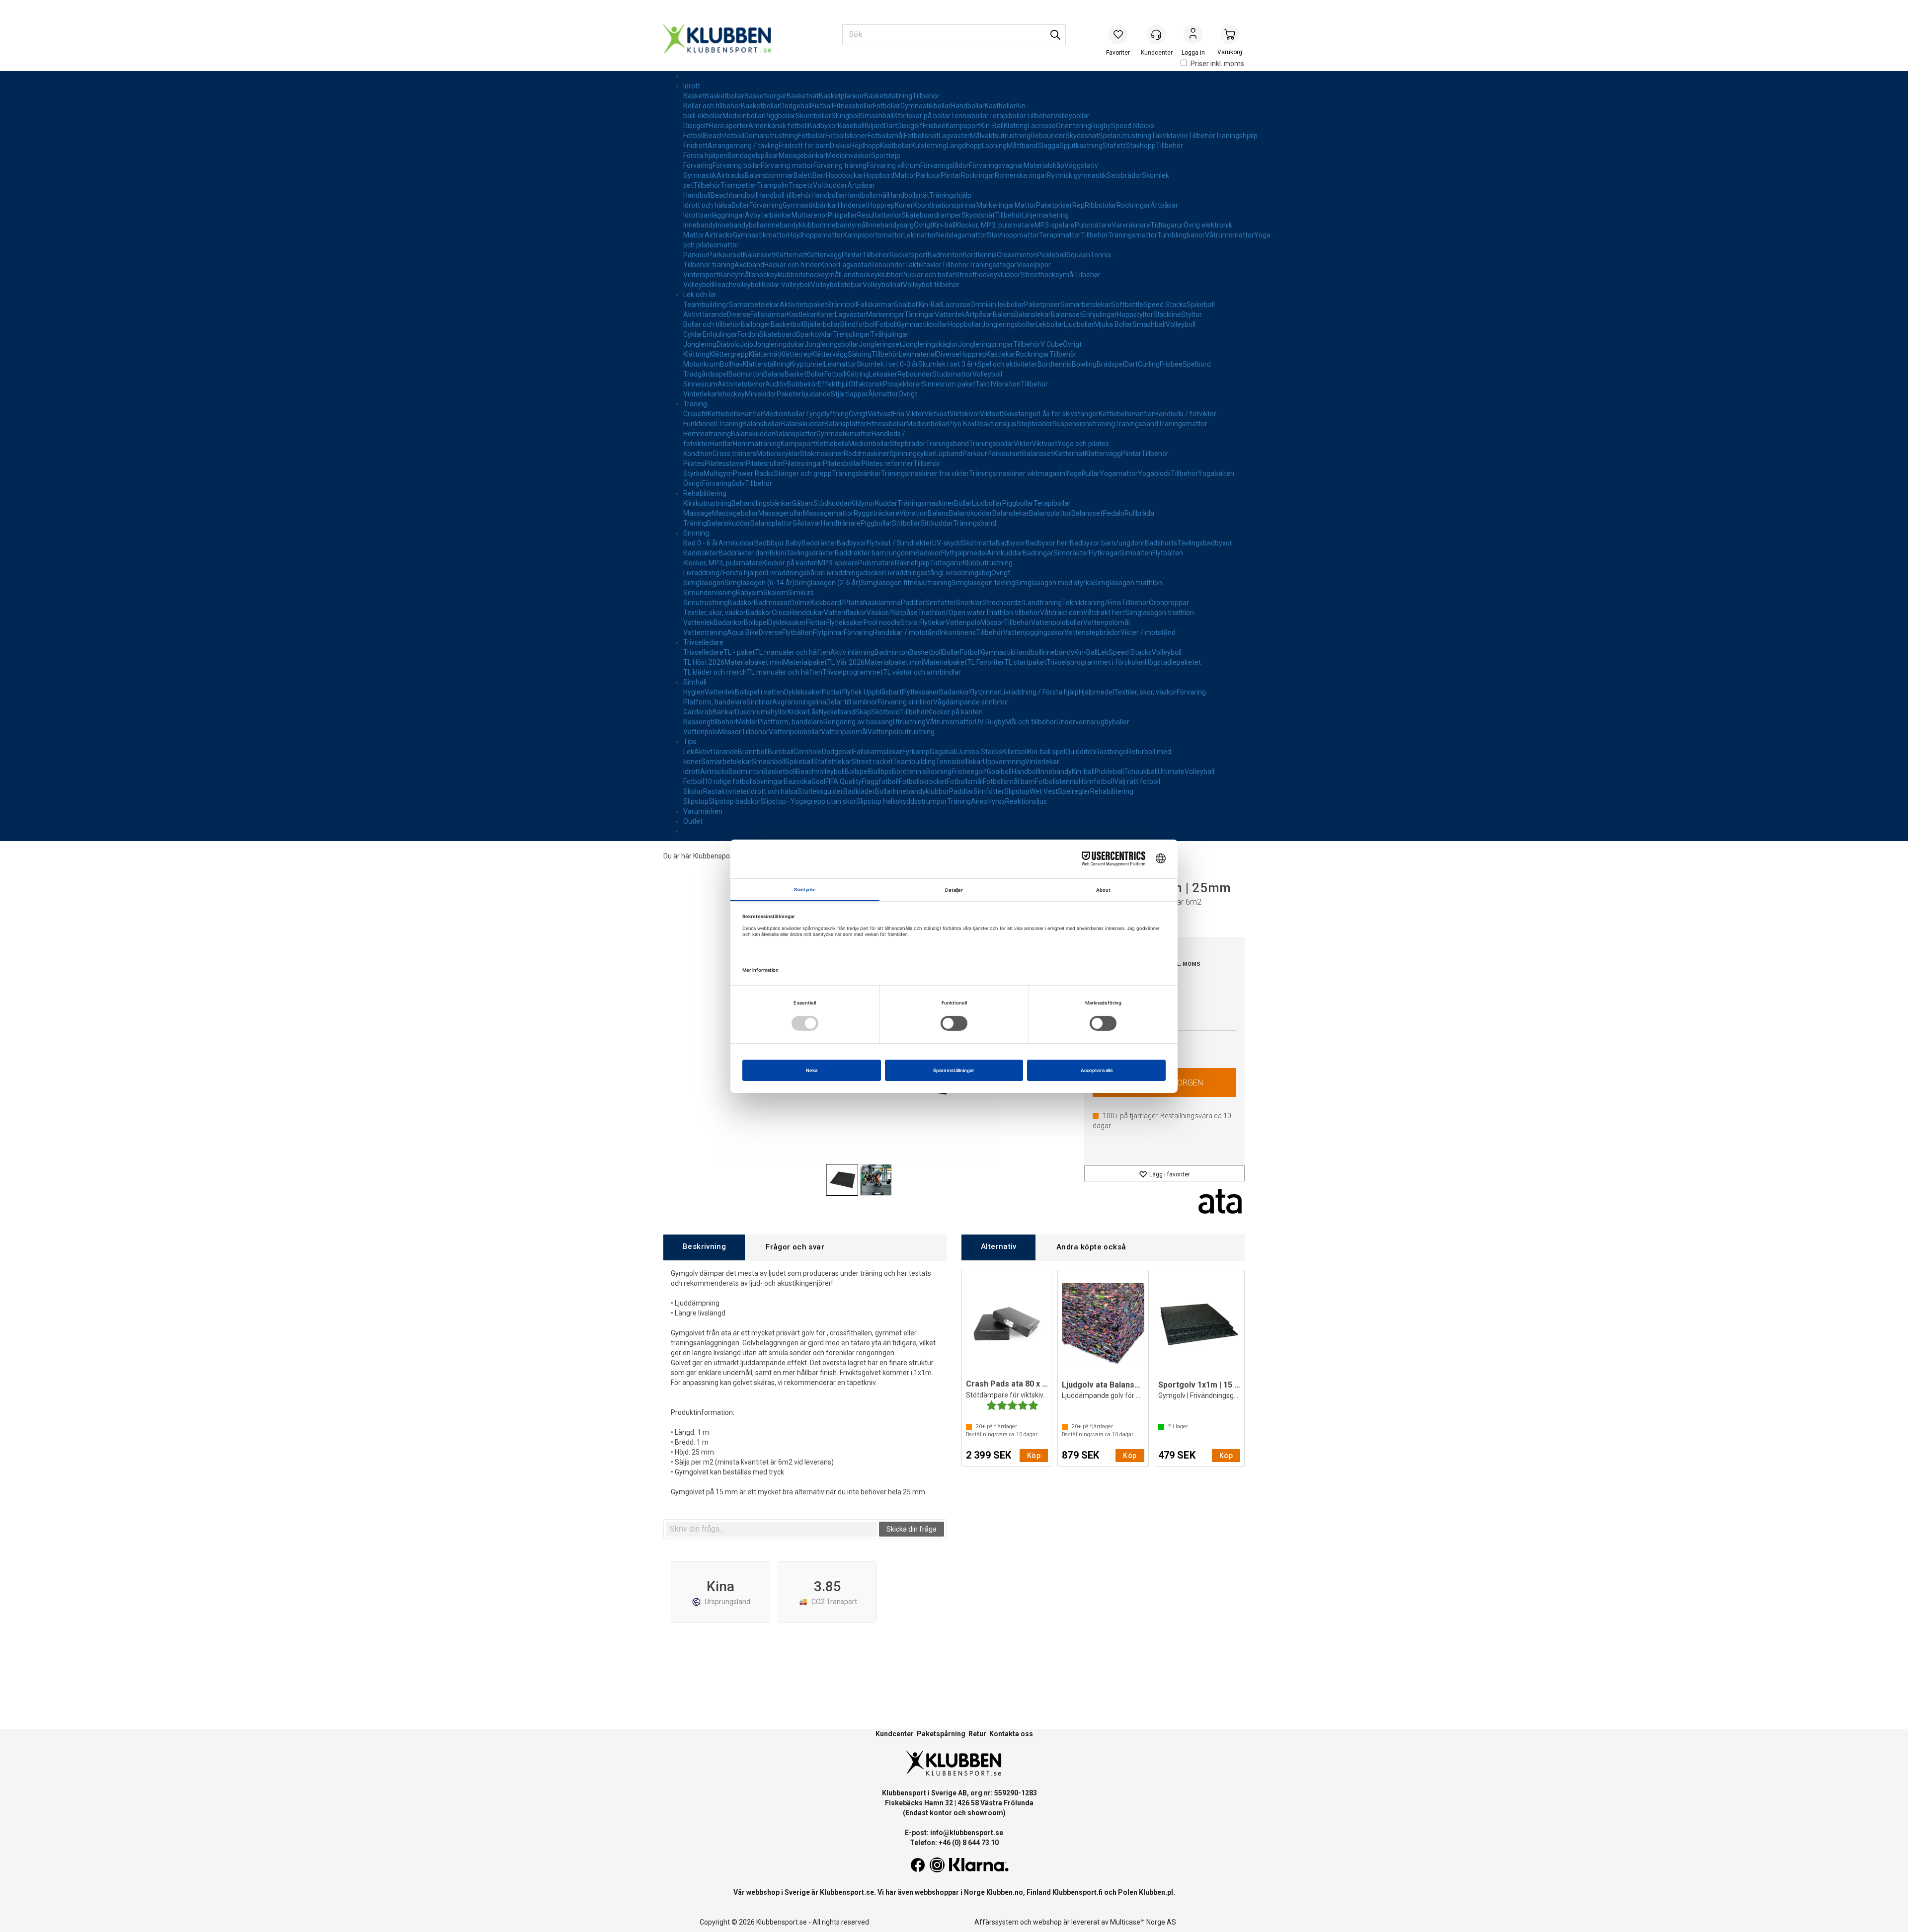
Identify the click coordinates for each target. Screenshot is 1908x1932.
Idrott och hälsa (707, 205)
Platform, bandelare (715, 702)
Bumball (781, 752)
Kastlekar (802, 314)
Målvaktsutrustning (1000, 136)
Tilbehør (1088, 275)
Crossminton (1017, 255)
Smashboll (768, 762)
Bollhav (731, 364)
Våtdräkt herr (1104, 613)
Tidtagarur (1167, 225)
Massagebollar (735, 513)
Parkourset (725, 255)
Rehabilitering (705, 493)
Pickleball (1052, 255)
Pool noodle (882, 622)
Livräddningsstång (913, 573)
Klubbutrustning (988, 563)
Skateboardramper (931, 215)
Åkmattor (883, 394)
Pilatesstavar (725, 464)
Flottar (816, 622)
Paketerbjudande (804, 394)
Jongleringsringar (986, 344)
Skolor (693, 791)
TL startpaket (1025, 662)
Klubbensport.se (847, 1892)
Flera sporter (728, 126)
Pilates (694, 464)
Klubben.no (1005, 1892)
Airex (979, 801)
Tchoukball (1141, 772)
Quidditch (1080, 752)
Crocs (781, 613)
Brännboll (842, 305)
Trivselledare (703, 642)
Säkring (860, 354)
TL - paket (739, 652)
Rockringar (978, 175)
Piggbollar (780, 116)
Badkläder (859, 791)
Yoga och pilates (1083, 444)
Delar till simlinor (852, 702)
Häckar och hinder (792, 265)
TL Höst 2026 (704, 662)
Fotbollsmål (886, 136)
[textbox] (772, 1529)
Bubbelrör (802, 384)
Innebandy (700, 225)
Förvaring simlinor (905, 702)
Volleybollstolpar (837, 285)
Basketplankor (841, 96)
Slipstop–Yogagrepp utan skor (808, 801)
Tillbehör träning (709, 265)
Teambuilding (914, 762)
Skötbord (885, 712)
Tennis (1101, 255)
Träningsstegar (993, 265)
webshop (1047, 1922)
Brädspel (1111, 364)
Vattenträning (705, 632)
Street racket (872, 762)
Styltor (1192, 314)
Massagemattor (828, 513)
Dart (891, 126)
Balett (803, 175)
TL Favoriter (986, 662)
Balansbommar (769, 175)
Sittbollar (906, 523)
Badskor (928, 553)
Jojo (747, 344)
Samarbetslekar (1086, 305)
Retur (977, 1734)
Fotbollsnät (921, 136)
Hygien (694, 692)
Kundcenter (895, 1734)
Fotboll (694, 136)
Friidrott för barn (804, 146)
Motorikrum (702, 364)
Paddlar (913, 603)
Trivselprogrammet (853, 672)
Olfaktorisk (866, 384)
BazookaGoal (804, 781)
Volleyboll (698, 285)
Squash (1078, 255)
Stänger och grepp (803, 473)
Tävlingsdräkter (810, 553)
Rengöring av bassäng (858, 722)
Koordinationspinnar (945, 205)
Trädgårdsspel (706, 374)
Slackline (1167, 314)
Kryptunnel (807, 364)
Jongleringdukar (779, 344)
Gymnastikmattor (760, 235)
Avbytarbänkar (768, 215)
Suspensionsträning (1084, 424)
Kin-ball (944, 225)
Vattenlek (950, 314)
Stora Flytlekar (923, 622)
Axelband (749, 265)
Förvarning (766, 205)
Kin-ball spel (1047, 752)
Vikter (1023, 444)
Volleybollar (1072, 116)
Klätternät (790, 255)
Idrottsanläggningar (714, 215)
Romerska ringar (1021, 175)
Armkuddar (736, 543)
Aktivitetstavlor (741, 384)
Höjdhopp (865, 146)
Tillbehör (926, 96)
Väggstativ (1081, 165)
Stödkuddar (832, 503)
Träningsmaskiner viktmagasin (1017, 473)
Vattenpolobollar (1057, 622)
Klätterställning (766, 364)
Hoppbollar (964, 324)
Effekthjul (833, 384)
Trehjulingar (851, 334)
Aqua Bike (743, 632)
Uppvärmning (1004, 762)
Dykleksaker (787, 622)
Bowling (1084, 364)
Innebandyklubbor (794, 225)
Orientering (1073, 126)
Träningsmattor (1133, 235)
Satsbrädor (1124, 175)
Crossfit (695, 414)
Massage (698, 513)
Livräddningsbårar (795, 573)
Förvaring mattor (787, 165)
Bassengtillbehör (710, 722)
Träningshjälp (1236, 136)
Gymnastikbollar (926, 106)
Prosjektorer (902, 384)
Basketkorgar (765, 96)
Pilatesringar (803, 464)
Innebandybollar (741, 225)
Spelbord (1197, 364)
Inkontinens (958, 632)
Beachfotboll (724, 136)
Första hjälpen (705, 155)
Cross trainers (734, 454)
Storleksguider (820, 791)
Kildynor (863, 503)
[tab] (704, 1247)
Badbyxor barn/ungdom (1107, 543)
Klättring (696, 354)
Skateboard (778, 334)
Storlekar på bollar (922, 116)
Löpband (949, 454)
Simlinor (759, 702)
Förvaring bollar (737, 165)
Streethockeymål (1048, 275)
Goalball (906, 305)
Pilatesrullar (764, 464)
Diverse (739, 314)
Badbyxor (823, 126)
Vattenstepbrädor (1092, 632)
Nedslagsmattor (961, 235)
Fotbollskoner (846, 136)
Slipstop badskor (735, 801)
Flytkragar (1104, 553)
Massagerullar (781, 513)
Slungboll (846, 116)
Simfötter (941, 603)
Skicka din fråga (912, 1529)
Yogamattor (1119, 473)
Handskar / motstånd (906, 632)
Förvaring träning (840, 165)
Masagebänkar (802, 155)
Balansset (758, 255)
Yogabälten (1216, 473)
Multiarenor (810, 215)
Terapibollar (1007, 116)
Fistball (822, 106)
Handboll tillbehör (784, 195)
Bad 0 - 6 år (701, 543)
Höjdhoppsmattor (816, 235)
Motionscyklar (778, 454)
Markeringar (995, 205)
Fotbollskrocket (923, 781)
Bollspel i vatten (759, 692)
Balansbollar (762, 424)
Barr (819, 175)
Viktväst (880, 414)
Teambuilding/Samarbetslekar (731, 305)
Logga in (1193, 35)
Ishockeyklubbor (776, 275)
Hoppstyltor (1135, 314)
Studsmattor (952, 374)
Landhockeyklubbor (871, 275)
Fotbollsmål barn (1009, 781)
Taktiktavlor (1170, 136)
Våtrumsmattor (1230, 235)
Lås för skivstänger (1069, 414)
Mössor (992, 622)
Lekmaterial (917, 354)
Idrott (692, 86)
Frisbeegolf (969, 772)
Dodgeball (796, 106)
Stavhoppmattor (1013, 235)
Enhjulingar (1100, 314)
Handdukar (807, 613)
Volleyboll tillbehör (931, 285)
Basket (694, 96)
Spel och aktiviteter (1007, 364)
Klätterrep (796, 354)
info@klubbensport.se (967, 1833)
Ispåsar (767, 155)
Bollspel (756, 622)
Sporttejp (886, 155)
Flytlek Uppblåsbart (872, 692)
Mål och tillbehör (1031, 722)
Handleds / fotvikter (1185, 414)
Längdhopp (964, 146)
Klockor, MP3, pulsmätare (995, 225)
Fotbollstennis (1057, 781)
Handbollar (968, 106)
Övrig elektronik (1208, 225)
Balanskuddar (803, 424)
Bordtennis (980, 255)
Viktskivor (965, 414)
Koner (904, 205)
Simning (696, 533)
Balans (1003, 314)
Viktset (991, 414)
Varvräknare (1131, 225)
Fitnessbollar (853, 106)
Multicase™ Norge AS (1143, 1922)
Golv (738, 483)
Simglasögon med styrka (1054, 583)
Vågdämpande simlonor (971, 702)
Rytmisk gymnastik (1077, 175)
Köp (1034, 1456)
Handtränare (841, 523)
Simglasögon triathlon (1128, 583)
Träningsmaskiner (926, 503)
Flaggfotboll (880, 781)
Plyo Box (961, 424)
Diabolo (728, 344)
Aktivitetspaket (803, 305)
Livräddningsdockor (854, 573)
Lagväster (954, 136)
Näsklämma (882, 603)
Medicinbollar (743, 116)
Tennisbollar (970, 116)
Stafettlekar (833, 762)
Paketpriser (1054, 205)
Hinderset (853, 205)
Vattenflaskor (845, 613)
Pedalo (1113, 513)
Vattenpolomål (1107, 622)
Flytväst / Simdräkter (899, 543)
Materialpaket (805, 662)
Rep (1078, 205)
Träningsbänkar (856, 473)
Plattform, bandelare (791, 722)
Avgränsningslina (799, 702)
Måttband (1022, 146)
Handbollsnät (909, 195)
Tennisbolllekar (959, 762)
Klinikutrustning (707, 503)
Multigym (718, 473)
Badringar (1038, 553)
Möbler (747, 722)
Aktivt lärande (705, 314)
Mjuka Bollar (1113, 324)
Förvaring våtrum (893, 165)
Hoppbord (879, 175)
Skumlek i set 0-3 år (887, 364)
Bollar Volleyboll (786, 285)
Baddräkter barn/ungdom (875, 553)
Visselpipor (1034, 265)
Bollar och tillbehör (712, 106)
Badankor (729, 622)
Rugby (1101, 126)
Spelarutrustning (1125, 136)
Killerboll (1015, 752)
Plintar (951, 175)
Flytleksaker (845, 622)
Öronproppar (1169, 603)
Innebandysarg (890, 225)
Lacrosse (1042, 126)
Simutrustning (706, 603)
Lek (1103, 652)
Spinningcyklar (912, 454)
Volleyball (1199, 772)
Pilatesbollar (842, 464)
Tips (690, 742)
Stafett (1114, 146)
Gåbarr (803, 503)
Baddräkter (819, 543)
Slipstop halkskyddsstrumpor (902, 801)
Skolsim (776, 593)
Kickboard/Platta (837, 603)
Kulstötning (929, 146)
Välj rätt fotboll (1137, 781)
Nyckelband (837, 712)
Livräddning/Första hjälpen (725, 573)
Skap (863, 712)
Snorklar (969, 603)
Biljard (874, 126)
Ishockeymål (821, 275)
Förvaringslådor (945, 165)
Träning (695, 404)
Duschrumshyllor (761, 712)
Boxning (939, 772)
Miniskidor (761, 394)
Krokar (798, 712)
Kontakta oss (1011, 1734)
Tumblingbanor (1181, 235)
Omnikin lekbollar (997, 305)
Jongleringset (880, 344)
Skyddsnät (1082, 136)
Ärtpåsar (861, 185)
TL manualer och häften (793, 652)
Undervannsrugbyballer (1093, 722)
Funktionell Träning (713, 424)
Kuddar (886, 503)
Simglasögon (704, 583)
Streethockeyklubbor (988, 275)
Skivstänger (1020, 414)
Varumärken (703, 811)
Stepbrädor (1034, 424)
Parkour (928, 175)
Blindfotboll (858, 324)
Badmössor (772, 603)
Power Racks (753, 473)
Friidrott (695, 146)
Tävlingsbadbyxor (1205, 543)
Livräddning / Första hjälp (1039, 692)
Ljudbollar (1079, 324)
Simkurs (801, 593)
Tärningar (919, 314)
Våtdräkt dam (1062, 613)
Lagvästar (854, 265)
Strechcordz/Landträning (1022, 603)
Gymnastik (700, 175)
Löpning (994, 146)
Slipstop (1017, 791)
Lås (813, 712)
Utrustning (909, 722)
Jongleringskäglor (930, 344)
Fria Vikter (909, 414)
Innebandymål (845, 225)
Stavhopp (1141, 146)
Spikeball (1201, 305)
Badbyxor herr (1048, 543)
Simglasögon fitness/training (906, 583)
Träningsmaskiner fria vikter (925, 473)
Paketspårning (941, 1734)
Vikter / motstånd (1148, 632)
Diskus (840, 146)
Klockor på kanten (790, 563)
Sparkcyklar (814, 334)
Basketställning (888, 96)
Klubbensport (714, 856)
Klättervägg (824, 255)
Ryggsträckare (876, 513)
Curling (1149, 364)
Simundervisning (710, 593)
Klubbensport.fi (1077, 1892)
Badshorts (1161, 543)
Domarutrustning (771, 136)
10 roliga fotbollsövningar (744, 781)
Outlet (693, 821)
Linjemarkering (1045, 215)
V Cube (1052, 344)
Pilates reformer (887, 464)
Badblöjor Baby (778, 543)
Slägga (1048, 146)
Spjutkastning (1081, 146)
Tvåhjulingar (889, 334)
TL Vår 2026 (846, 662)
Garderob (698, 712)
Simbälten (1136, 553)
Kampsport (963, 126)
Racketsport (909, 255)
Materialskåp (1044, 165)
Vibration (1006, 384)
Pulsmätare (1093, 225)
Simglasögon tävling (983, 583)
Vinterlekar (700, 394)
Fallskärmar (875, 305)
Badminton (945, 255)
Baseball (851, 126)
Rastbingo (1111, 752)
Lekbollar (708, 116)
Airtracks (731, 175)
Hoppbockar (845, 175)
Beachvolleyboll (737, 285)
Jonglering (700, 344)
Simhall (695, 682)
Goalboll (999, 772)
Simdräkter (1071, 553)
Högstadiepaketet (1173, 662)
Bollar (740, 205)
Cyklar (693, 334)
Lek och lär (700, 295)
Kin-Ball (992, 126)
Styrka (693, 473)
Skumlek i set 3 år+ (948, 364)
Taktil (984, 384)
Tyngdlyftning (827, 414)
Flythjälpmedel (964, 553)
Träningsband (1137, 424)
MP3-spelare (1055, 225)
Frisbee (934, 126)
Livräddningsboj (967, 573)
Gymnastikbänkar (810, 205)
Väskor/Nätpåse (892, 613)
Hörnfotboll (1096, 781)
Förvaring (698, 165)
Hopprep (881, 205)
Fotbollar (887, 106)
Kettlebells (724, 414)
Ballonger (756, 324)
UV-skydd (947, 543)
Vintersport (701, 275)
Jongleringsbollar (1008, 324)
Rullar (1091, 473)
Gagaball (943, 752)
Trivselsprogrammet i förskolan (1096, 662)
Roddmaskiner (867, 454)
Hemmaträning (707, 434)
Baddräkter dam (744, 553)
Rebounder (1048, 136)
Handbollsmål (867, 195)
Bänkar (724, 712)
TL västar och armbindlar (922, 672)
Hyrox (996, 801)
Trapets (801, 185)
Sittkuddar (937, 523)
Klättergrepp (729, 354)
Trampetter (739, 185)
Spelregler (1074, 791)
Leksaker (883, 374)
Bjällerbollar (822, 324)
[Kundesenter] (1156, 34)
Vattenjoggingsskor (1034, 632)
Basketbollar (725, 96)
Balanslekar (1033, 314)
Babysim (750, 593)
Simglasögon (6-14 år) (759, 583)
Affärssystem (996, 1922)
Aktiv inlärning (852, 652)
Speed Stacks (1133, 126)
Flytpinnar (828, 632)
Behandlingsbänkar (762, 503)
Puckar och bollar (928, 275)
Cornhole (808, 752)
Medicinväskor (848, 155)
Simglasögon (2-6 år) (828, 583)
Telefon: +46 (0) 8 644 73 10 (954, 1843)
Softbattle (1127, 305)
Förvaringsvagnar (996, 165)
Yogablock (1154, 473)
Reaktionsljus (996, 424)
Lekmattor (920, 235)
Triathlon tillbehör (1013, 613)
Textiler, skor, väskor (715, 613)
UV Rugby (990, 722)
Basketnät (803, 96)
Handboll (697, 195)
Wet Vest (1044, 791)
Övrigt (923, 225)
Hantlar (752, 414)
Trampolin (773, 185)
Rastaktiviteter (726, 791)
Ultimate (1171, 772)
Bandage (742, 155)
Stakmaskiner (822, 454)
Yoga (1073, 473)
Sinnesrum (700, 384)
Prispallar (842, 215)
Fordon (748, 334)
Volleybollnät (883, 285)
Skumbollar (813, 116)
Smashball (877, 116)
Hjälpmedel (1096, 692)
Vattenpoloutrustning (901, 732)
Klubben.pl (1156, 1892)
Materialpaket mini (754, 662)
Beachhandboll (734, 195)
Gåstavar (807, 523)
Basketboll (787, 324)
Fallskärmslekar (878, 752)
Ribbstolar (1101, 205)
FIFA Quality (843, 781)
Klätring (1016, 126)
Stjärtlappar (849, 394)
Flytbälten (1168, 553)
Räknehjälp (912, 563)
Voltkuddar (830, 185)
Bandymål (734, 275)
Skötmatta (979, 543)
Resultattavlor (879, 215)
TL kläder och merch (715, 672)
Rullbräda (1139, 513)
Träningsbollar (991, 444)
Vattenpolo (963, 622)
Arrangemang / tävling (743, 146)
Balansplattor (845, 424)
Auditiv (776, 384)
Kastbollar (1000, 106)
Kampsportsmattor (873, 235)
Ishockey (731, 394)
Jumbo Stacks (980, 752)
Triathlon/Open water (952, 613)
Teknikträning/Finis (1092, 603)
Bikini (778, 553)
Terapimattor (1060, 235)
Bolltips (880, 772)
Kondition (698, 454)
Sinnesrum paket (949, 384)
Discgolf (696, 126)
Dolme (800, 603)
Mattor (905, 175)
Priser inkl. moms (1217, 64)
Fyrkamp (916, 752)
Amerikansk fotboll (778, 126)
